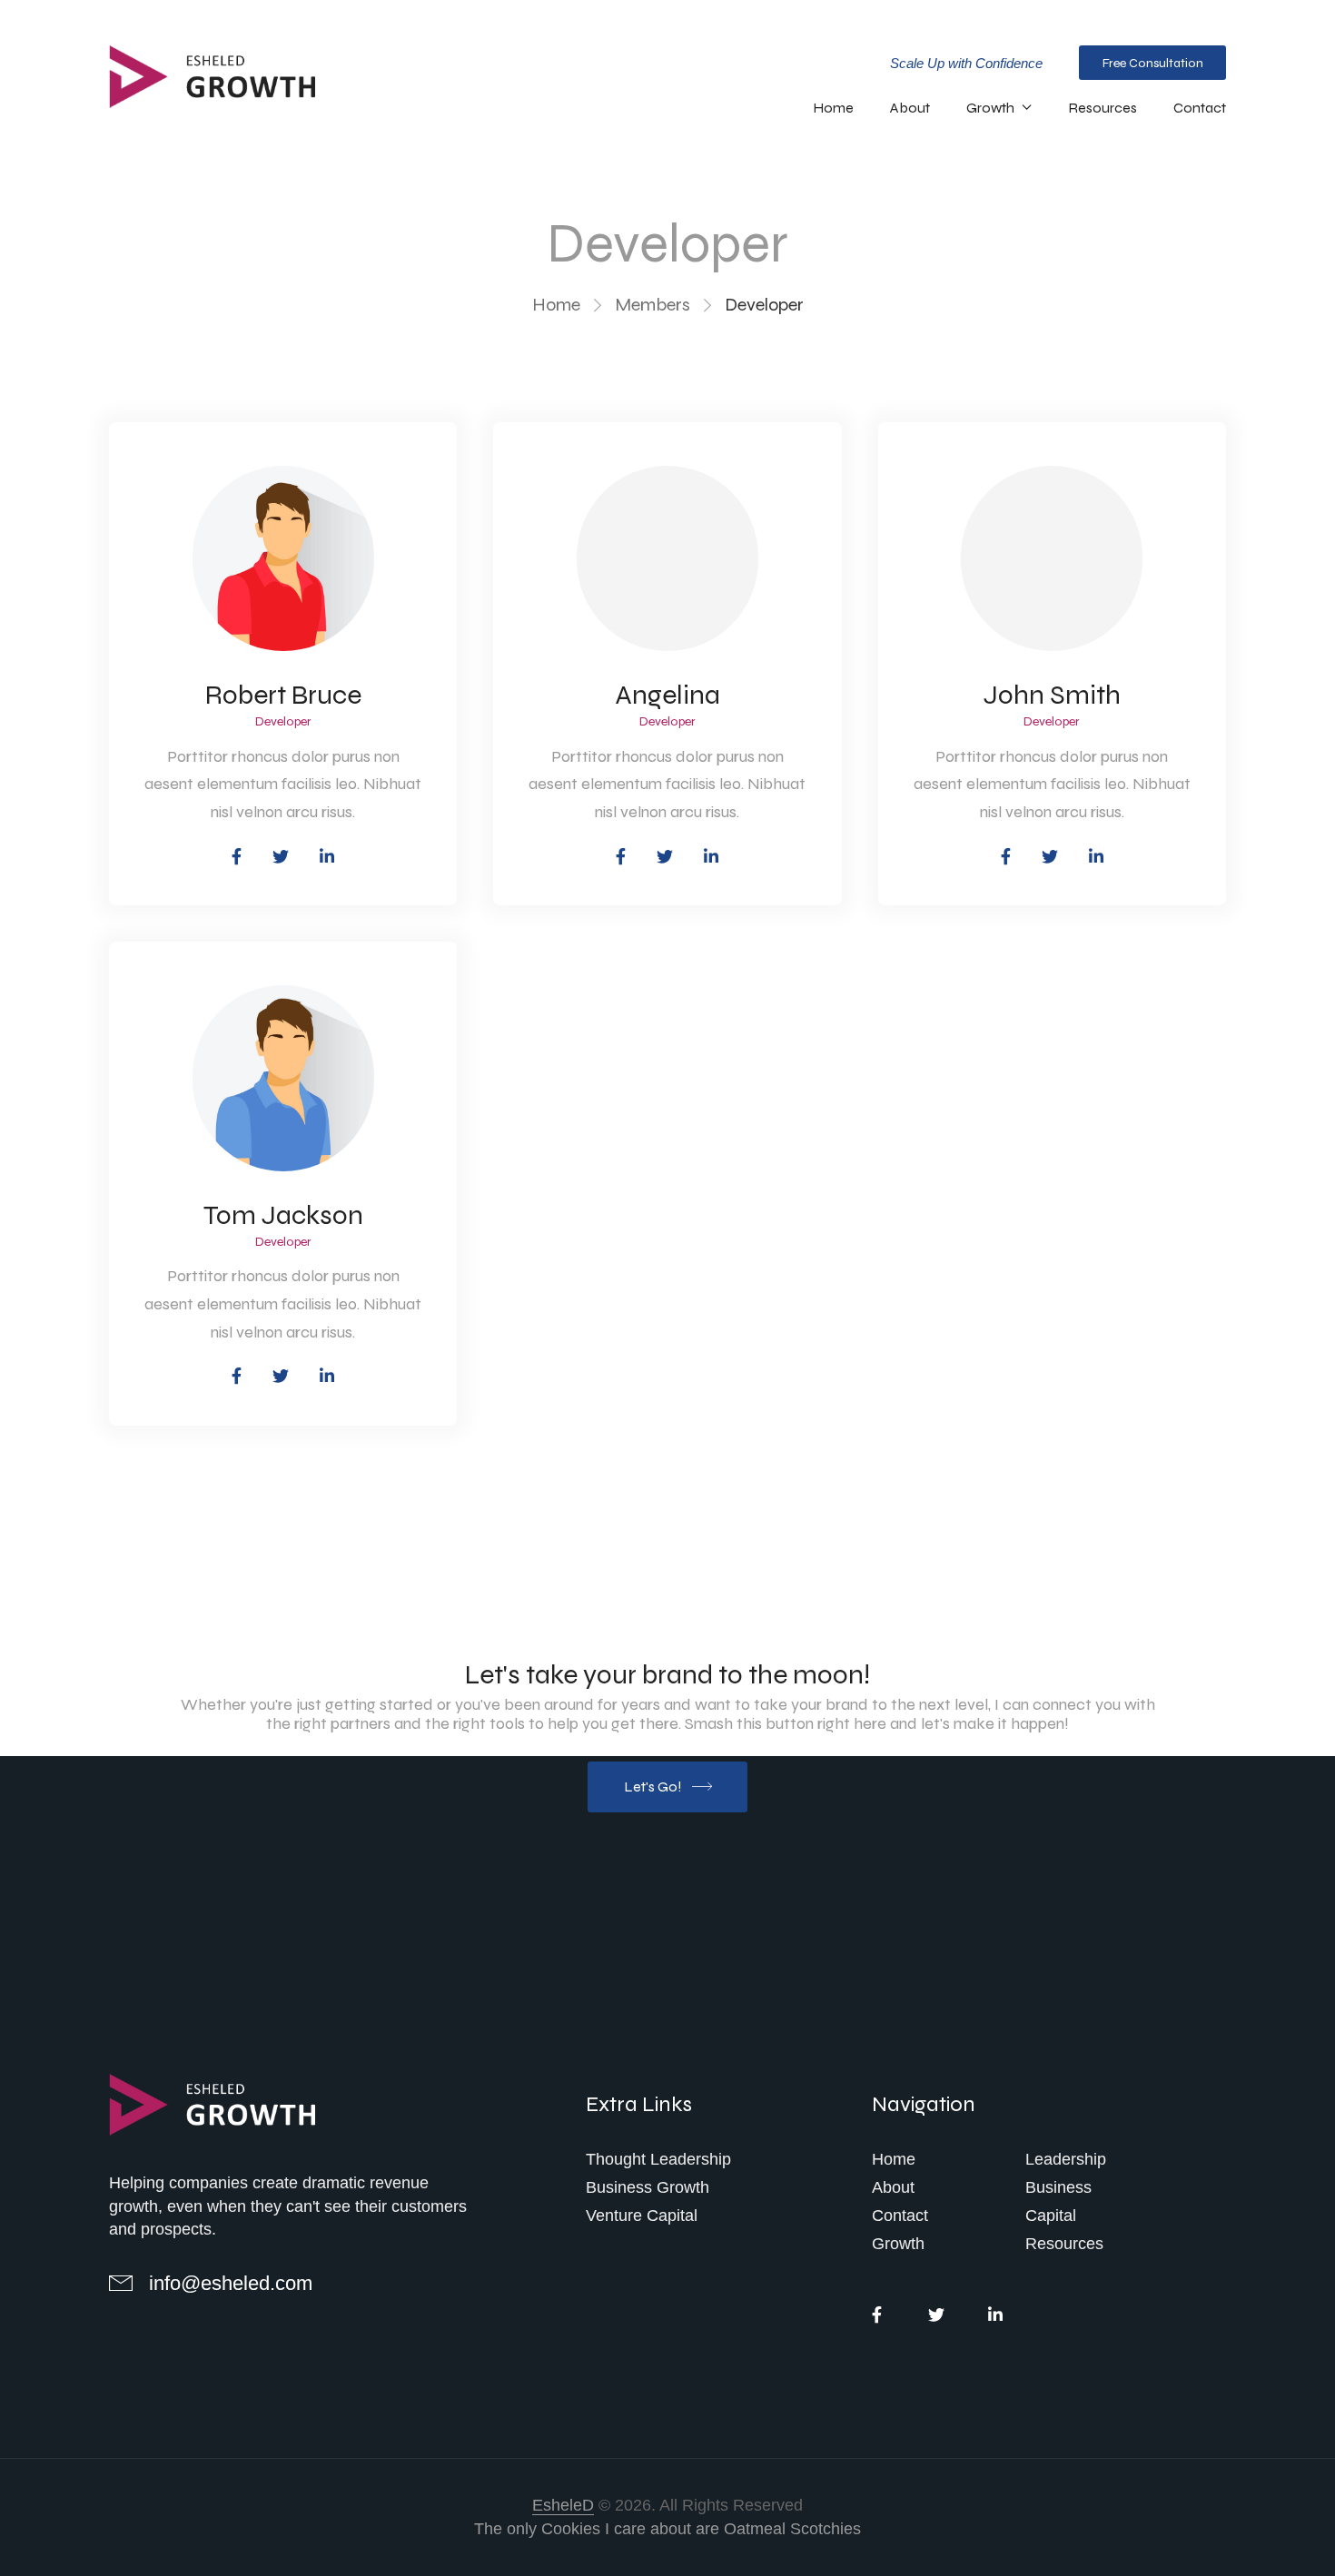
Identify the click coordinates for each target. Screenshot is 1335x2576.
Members (653, 305)
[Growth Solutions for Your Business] (218, 2105)
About (910, 108)
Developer (283, 722)
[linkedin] (995, 2314)
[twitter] (936, 2314)
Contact (1200, 108)
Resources (1103, 108)
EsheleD (563, 2505)
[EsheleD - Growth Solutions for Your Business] (218, 77)
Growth (990, 108)
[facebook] (877, 2314)
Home (833, 108)
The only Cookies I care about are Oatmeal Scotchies (667, 2529)
